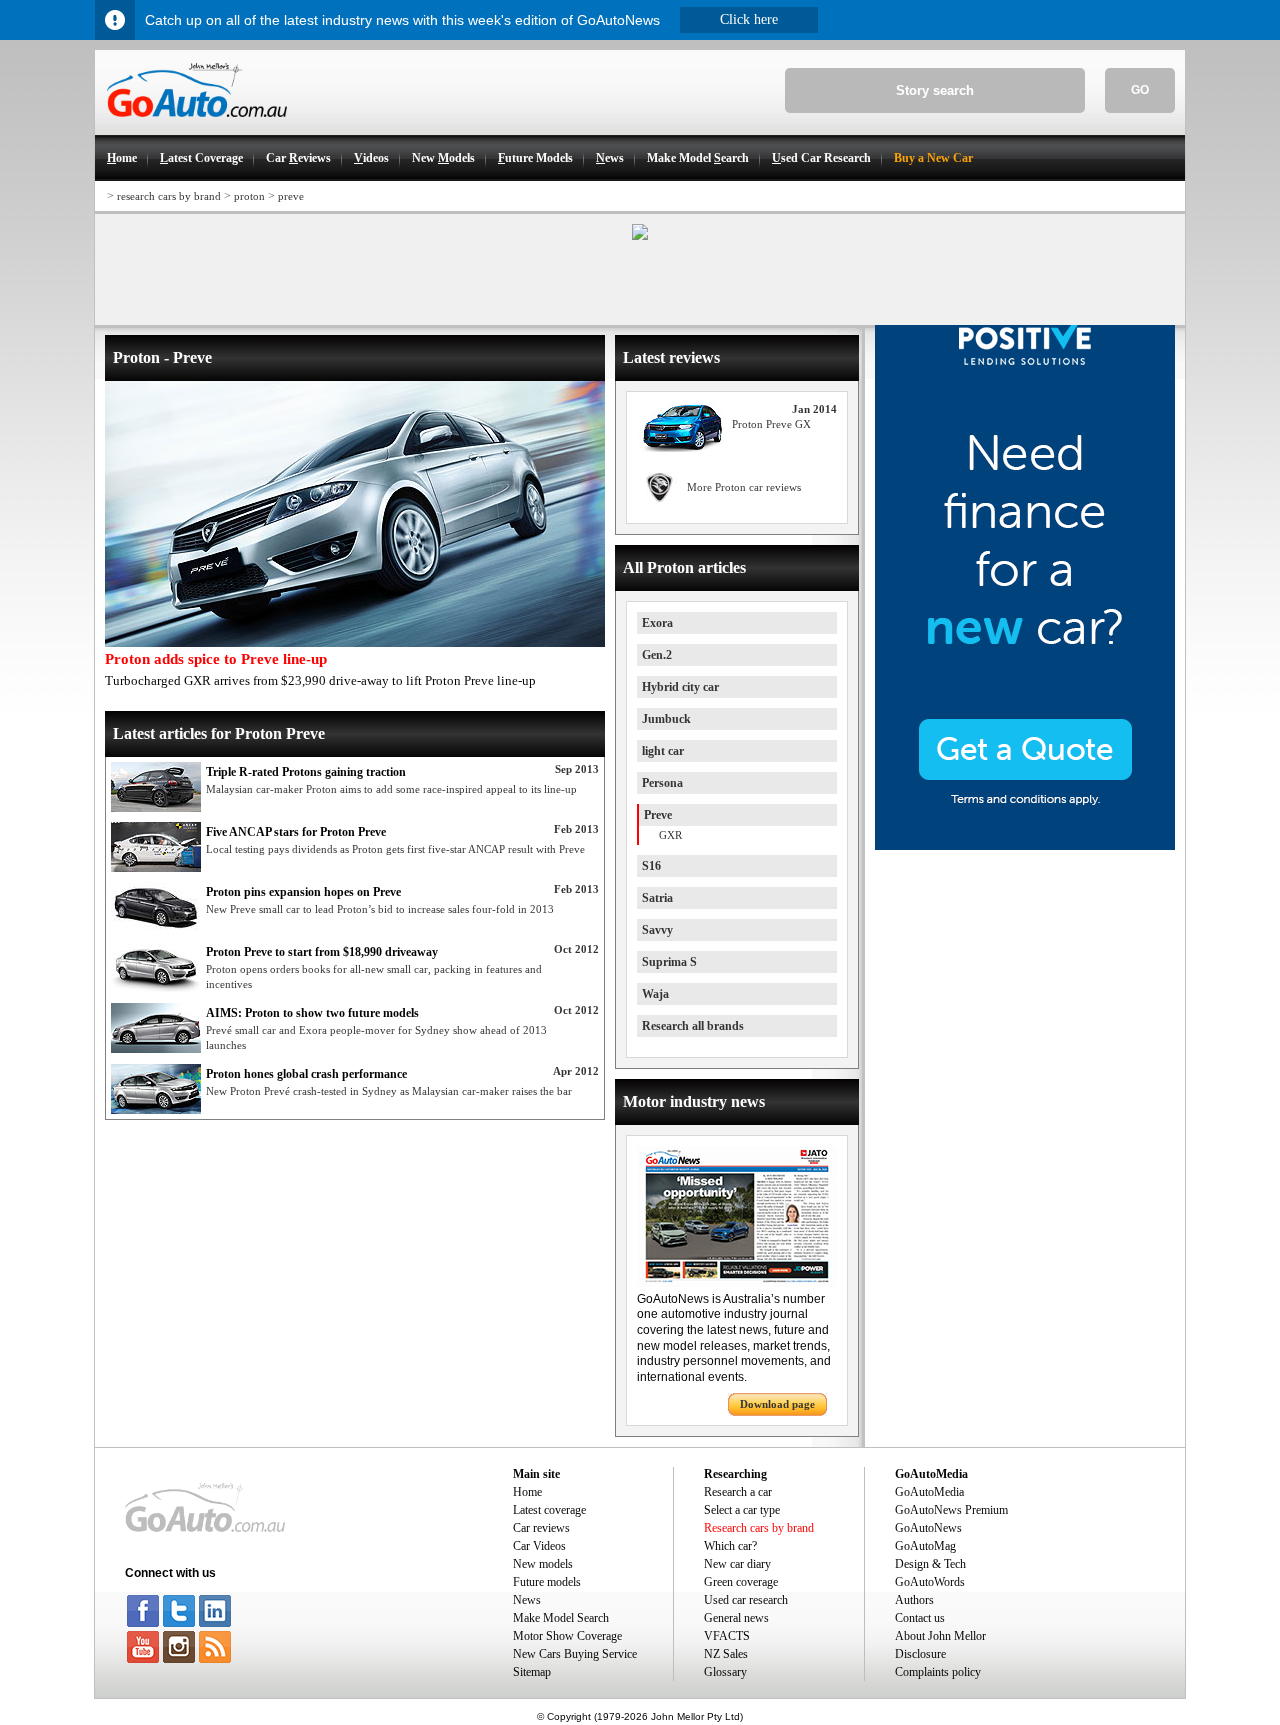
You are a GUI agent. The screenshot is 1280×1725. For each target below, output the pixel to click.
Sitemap (532, 1672)
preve (291, 196)
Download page (777, 1404)
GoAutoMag (925, 1546)
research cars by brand (169, 196)
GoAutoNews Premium (951, 1510)
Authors (914, 1600)
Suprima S (669, 962)
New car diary (737, 1564)
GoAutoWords (930, 1582)
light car (663, 751)
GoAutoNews (928, 1528)
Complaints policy (938, 1672)
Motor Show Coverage (567, 1636)
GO (1140, 90)
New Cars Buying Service (575, 1654)
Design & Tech (930, 1564)
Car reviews (541, 1528)
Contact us (920, 1618)
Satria (657, 898)
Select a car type (742, 1510)
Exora (657, 623)
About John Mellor (940, 1636)
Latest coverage (549, 1510)
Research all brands (693, 1026)
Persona (662, 783)
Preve (658, 815)
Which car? (730, 1546)
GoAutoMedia (929, 1492)
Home (527, 1492)
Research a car (738, 1492)
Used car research (746, 1600)
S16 (651, 866)
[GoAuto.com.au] (191, 126)
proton (249, 196)
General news (736, 1618)
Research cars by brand (759, 1528)
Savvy (657, 930)
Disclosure (920, 1654)
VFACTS (727, 1636)
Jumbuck (666, 719)
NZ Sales (726, 1654)
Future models (547, 1582)
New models (543, 1564)
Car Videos (539, 1546)
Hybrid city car (680, 687)
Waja (655, 994)
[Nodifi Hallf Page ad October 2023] (1025, 846)
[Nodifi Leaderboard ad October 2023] (640, 236)
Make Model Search (561, 1618)
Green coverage (741, 1582)
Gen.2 (657, 655)
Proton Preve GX (771, 424)
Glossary (725, 1672)
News (527, 1600)
